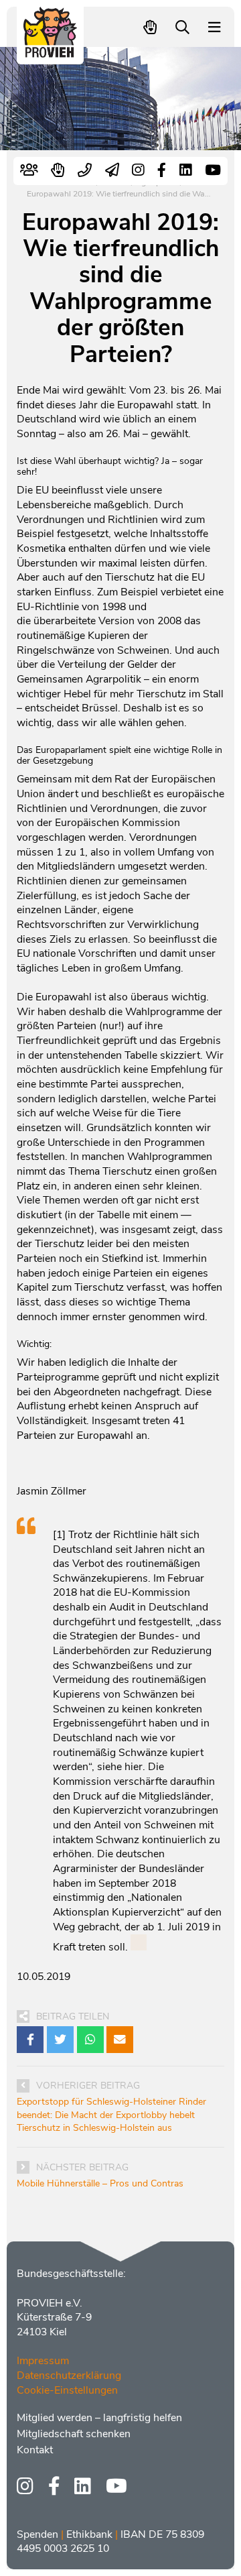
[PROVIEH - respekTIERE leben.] (51, 51)
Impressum (43, 2361)
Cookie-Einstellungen (67, 2390)
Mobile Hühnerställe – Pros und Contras (100, 2183)
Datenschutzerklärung (69, 2376)
